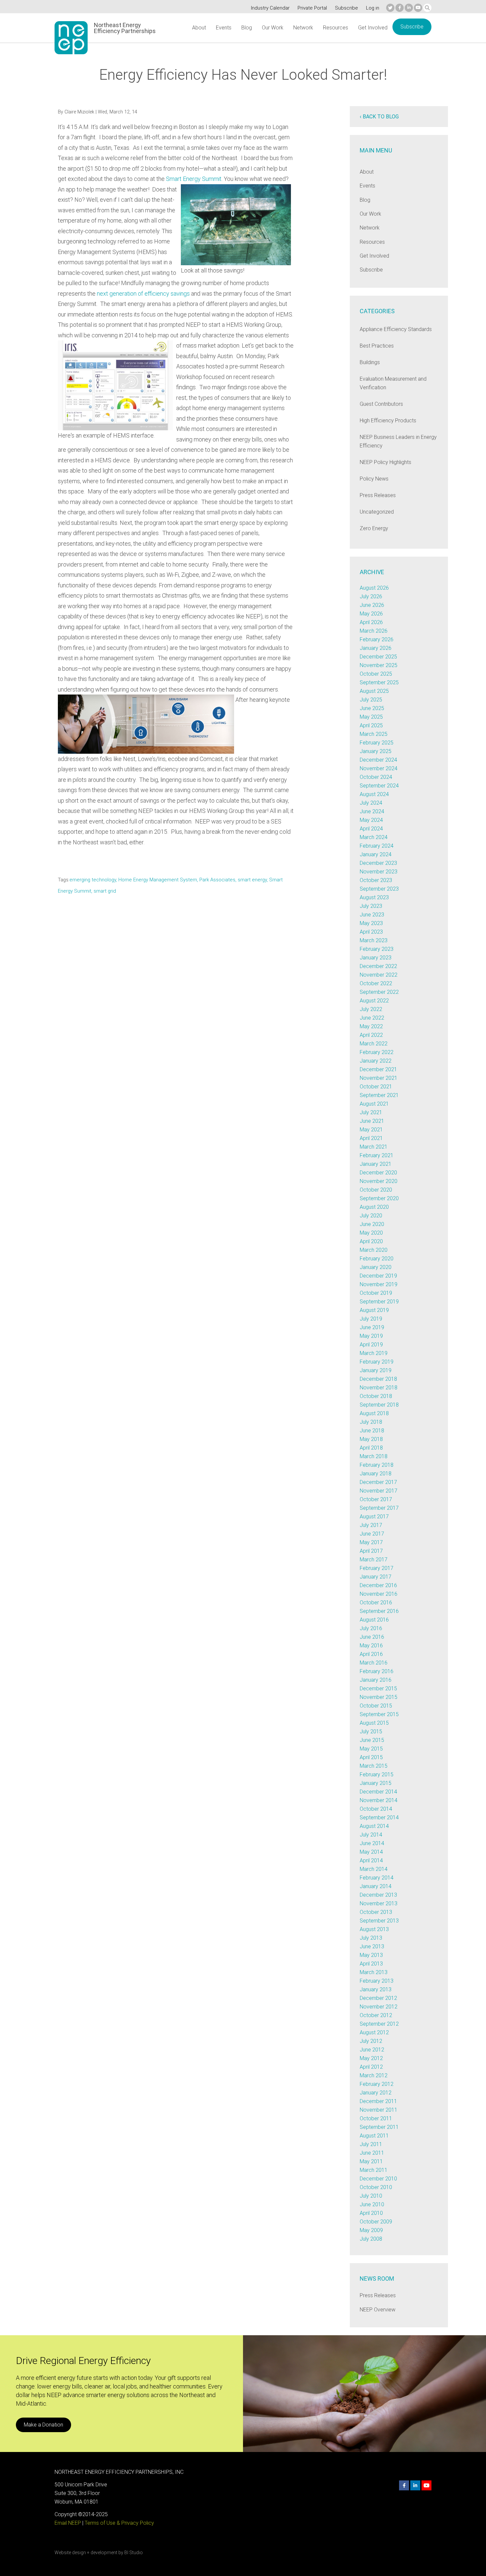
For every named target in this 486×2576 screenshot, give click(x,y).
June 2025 (372, 708)
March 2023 (374, 940)
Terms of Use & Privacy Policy (119, 2523)
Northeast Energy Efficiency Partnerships (125, 28)
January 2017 (376, 1577)
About (199, 28)
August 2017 (374, 1517)
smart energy (252, 880)
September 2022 (379, 992)
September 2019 (379, 1302)
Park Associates (217, 880)
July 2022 (371, 1009)
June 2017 (372, 1534)
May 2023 (371, 923)
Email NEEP (68, 2523)
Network (303, 28)
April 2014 (371, 1860)
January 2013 (376, 1989)
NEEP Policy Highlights (385, 462)
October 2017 (376, 1499)
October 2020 (376, 1190)
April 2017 (371, 1551)
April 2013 (371, 1964)
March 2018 (374, 1456)
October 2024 (376, 777)
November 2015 (379, 1697)
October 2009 (376, 2222)
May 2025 (371, 717)
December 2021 (378, 1069)
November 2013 (379, 1903)
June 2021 (372, 1121)
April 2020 (371, 1241)
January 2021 (376, 1164)
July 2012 (371, 2041)
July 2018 (371, 1422)
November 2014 (379, 1800)
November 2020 (379, 1181)
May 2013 (371, 1955)
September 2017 (379, 1508)
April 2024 (371, 829)
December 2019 (378, 1276)
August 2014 (374, 1826)
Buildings (370, 362)
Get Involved (373, 28)
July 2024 (371, 803)
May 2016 (371, 1646)
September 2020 (379, 1198)
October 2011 (376, 2118)
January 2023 (376, 958)
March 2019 (374, 1353)
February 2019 (377, 1362)
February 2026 (377, 639)
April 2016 (371, 1654)
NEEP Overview (378, 2310)
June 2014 (372, 1843)
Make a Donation (43, 2425)
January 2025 (376, 751)
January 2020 (376, 1267)
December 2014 (378, 1792)
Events (224, 28)
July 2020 (371, 1216)
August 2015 (374, 1723)
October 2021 (376, 1087)
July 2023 (371, 906)
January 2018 (376, 1474)
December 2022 (378, 966)
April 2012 (371, 2067)
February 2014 (377, 1878)
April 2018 (371, 1448)
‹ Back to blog (379, 117)
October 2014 (376, 1809)
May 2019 (371, 1336)
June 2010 (372, 2204)
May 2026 (371, 614)
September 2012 (379, 2024)
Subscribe (346, 8)
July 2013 (371, 1938)
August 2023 (374, 897)
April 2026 (371, 622)
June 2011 (372, 2153)
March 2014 (374, 1869)
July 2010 (371, 2196)
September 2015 (379, 1714)
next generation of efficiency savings (143, 294)
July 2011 (371, 2144)
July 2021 (371, 1112)
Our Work (273, 28)
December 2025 (378, 657)
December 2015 (378, 1689)
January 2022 (376, 1061)
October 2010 (376, 2187)
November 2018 (379, 1388)
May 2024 (371, 820)
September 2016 (379, 1611)
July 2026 (371, 596)
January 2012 (376, 2093)
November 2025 (379, 665)
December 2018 (378, 1379)
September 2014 (379, 1817)
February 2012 (377, 2084)
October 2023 (376, 880)
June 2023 (372, 915)
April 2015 (371, 1757)
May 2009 (371, 2230)
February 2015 (377, 1774)
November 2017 (379, 1491)
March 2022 (374, 1044)
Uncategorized (377, 512)
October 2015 (376, 1706)
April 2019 (371, 1345)
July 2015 (371, 1731)
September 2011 (379, 2127)
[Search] (427, 8)
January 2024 (376, 854)
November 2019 (379, 1284)
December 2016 (378, 1585)
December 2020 (378, 1173)
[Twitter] (390, 8)
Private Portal (312, 8)
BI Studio (134, 2553)
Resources (336, 28)
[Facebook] (400, 8)
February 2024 (377, 846)
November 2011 (379, 2110)
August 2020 (374, 1207)
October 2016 (376, 1603)
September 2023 (379, 889)
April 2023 (371, 932)
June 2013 (372, 1946)
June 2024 (372, 811)
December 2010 (378, 2179)
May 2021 (371, 1130)
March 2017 (374, 1560)
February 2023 (377, 949)
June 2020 (372, 1224)
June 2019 (372, 1327)
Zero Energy (374, 528)
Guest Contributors (381, 404)
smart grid (105, 891)
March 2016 (374, 1663)
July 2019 (371, 1319)
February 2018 (377, 1465)
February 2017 (377, 1568)
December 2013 (378, 1895)
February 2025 (377, 743)
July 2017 (371, 1525)
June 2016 (372, 1637)
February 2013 (377, 1981)
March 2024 (374, 837)
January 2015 (376, 1783)
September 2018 (379, 1405)
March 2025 (374, 734)
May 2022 (371, 1026)
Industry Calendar (270, 8)
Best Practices (377, 346)
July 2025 (371, 700)
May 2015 (371, 1749)
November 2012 (379, 2007)
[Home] (71, 38)
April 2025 (371, 725)
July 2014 (371, 1835)
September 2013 (379, 1921)
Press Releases (378, 495)
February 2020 (377, 1259)
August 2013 (374, 1929)
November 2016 (379, 1594)
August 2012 (374, 2032)
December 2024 (378, 760)
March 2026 (374, 631)
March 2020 (374, 1250)
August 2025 (374, 691)
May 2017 (371, 1542)
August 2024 (374, 794)
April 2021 (371, 1138)
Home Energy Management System (158, 880)
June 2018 (372, 1431)
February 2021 (377, 1155)
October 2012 (376, 2015)
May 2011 (371, 2161)
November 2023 (379, 872)
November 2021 (379, 1078)
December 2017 (378, 1482)
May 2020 (371, 1233)
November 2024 (379, 768)
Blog (247, 28)
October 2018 (376, 1396)
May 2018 (371, 1439)
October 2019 (376, 1293)
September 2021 (379, 1095)
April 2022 (371, 1035)
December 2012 (378, 1998)
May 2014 (371, 1852)
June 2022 (372, 1018)
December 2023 (378, 863)
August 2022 (374, 1001)
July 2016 (371, 1628)
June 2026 (372, 605)
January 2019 (376, 1370)
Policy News (374, 479)
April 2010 (371, 2213)
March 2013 (374, 1972)
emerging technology (93, 880)
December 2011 (378, 2101)
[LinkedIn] (409, 8)
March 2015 (374, 1766)
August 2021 (374, 1104)
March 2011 (374, 2170)
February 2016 (377, 1671)
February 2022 (377, 1052)
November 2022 (379, 975)
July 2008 (371, 2239)
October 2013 (376, 1912)
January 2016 (376, 1680)
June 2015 (372, 1740)
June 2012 (372, 2050)
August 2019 (374, 1310)
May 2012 (371, 2058)
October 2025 (376, 674)
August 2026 (374, 588)
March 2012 (374, 2075)
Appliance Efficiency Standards (396, 329)
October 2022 (376, 983)
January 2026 (376, 648)
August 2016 (374, 1620)
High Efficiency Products (388, 421)
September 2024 (379, 786)
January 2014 (376, 1886)
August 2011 (374, 2136)
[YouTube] (418, 8)
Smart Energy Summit (194, 179)
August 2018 (374, 1413)
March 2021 (374, 1147)
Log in (373, 8)
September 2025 (379, 682)
